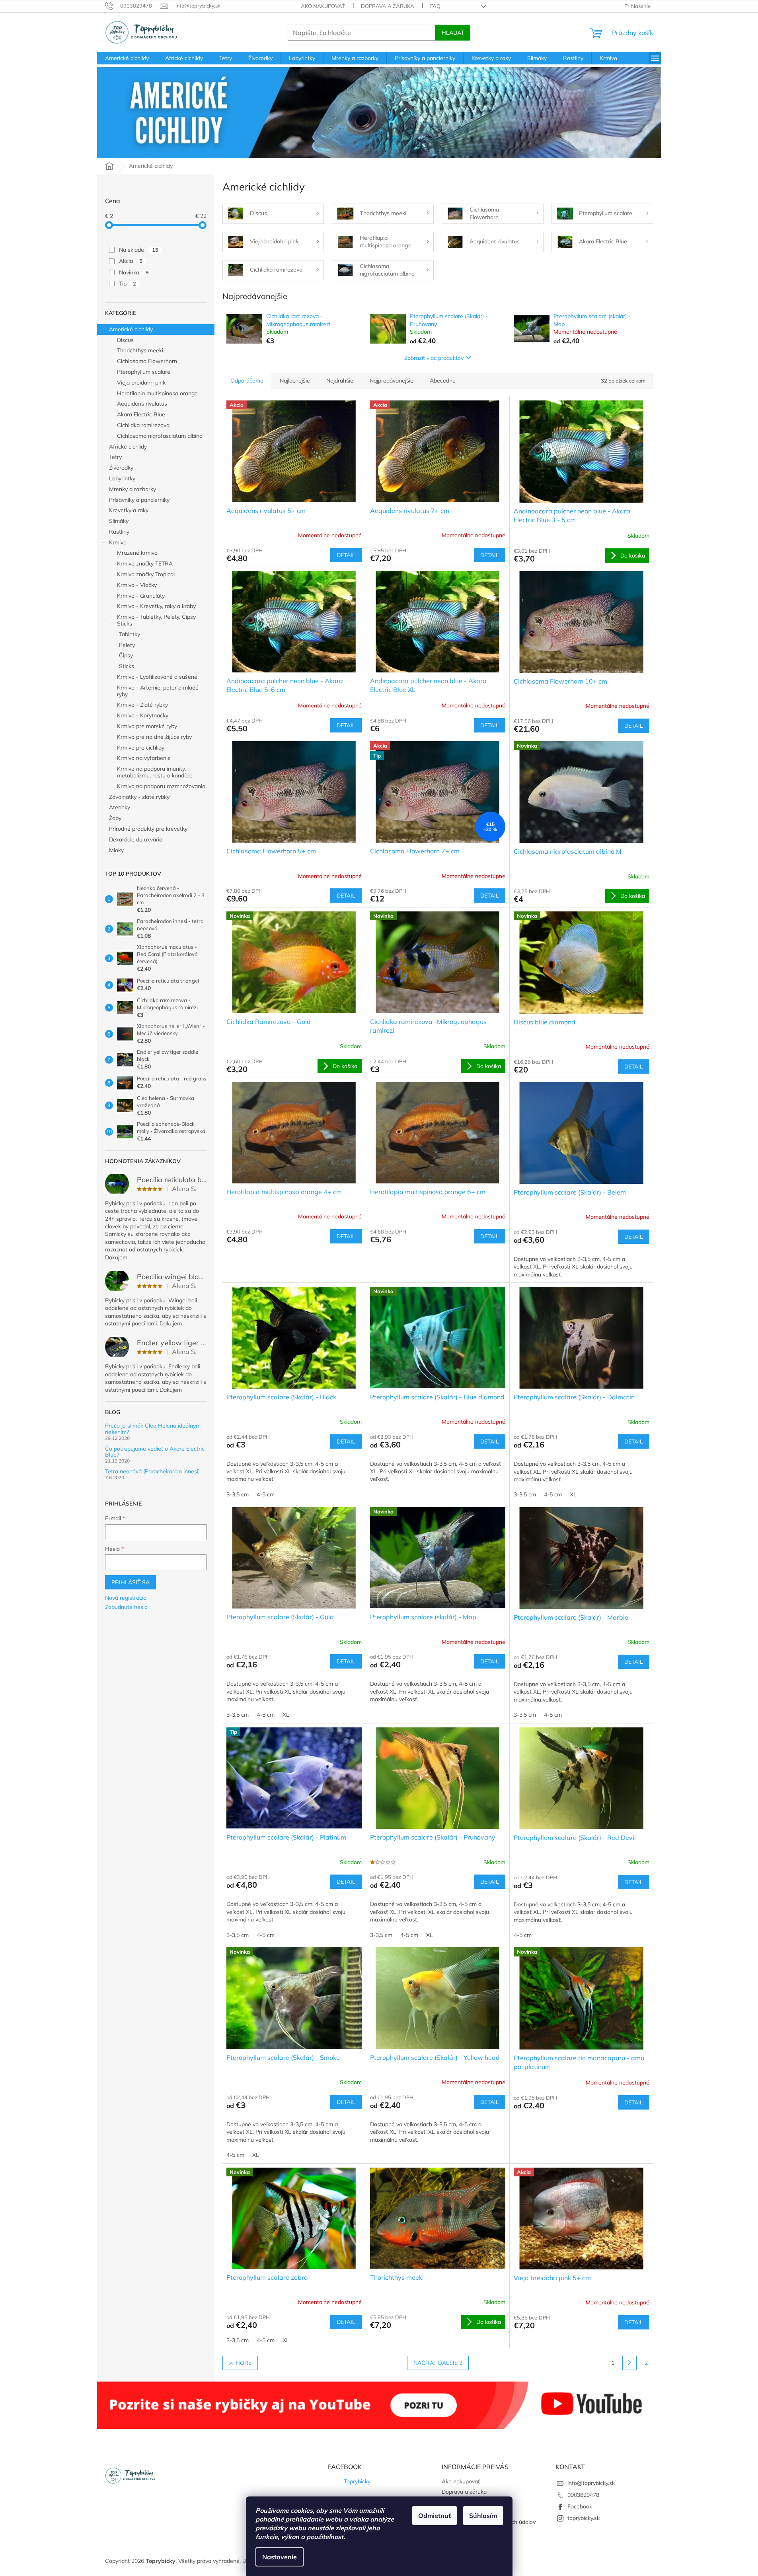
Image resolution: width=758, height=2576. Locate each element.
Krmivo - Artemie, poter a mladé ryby (158, 691)
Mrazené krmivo (137, 553)
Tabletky (130, 634)
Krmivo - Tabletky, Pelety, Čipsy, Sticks (157, 620)
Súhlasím (483, 2516)
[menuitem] (127, 58)
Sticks (127, 666)
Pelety (127, 645)
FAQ (435, 6)
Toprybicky (357, 2481)
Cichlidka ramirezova (143, 425)
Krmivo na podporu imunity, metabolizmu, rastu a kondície (155, 772)
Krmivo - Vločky (137, 585)
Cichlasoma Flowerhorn (147, 361)
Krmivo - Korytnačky (143, 715)
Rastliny (119, 532)
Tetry (115, 457)
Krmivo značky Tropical (146, 574)
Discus (125, 340)
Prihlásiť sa (131, 1582)
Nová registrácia (126, 1598)
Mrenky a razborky (133, 489)
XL (573, 1494)
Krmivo (118, 542)
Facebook (580, 2506)
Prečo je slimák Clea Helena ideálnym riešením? (153, 1429)
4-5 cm (266, 1494)
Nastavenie (280, 2557)
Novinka (134, 272)
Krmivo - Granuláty (141, 596)
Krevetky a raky (129, 510)
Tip (128, 284)
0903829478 (583, 2495)
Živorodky (121, 468)
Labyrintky (122, 478)
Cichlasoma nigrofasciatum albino (160, 436)
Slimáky (119, 521)
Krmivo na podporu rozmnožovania (161, 786)
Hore (244, 2363)
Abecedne (443, 381)
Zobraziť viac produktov (434, 358)
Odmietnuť (435, 2516)
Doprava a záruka (388, 6)
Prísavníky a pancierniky (139, 500)
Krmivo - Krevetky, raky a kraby (156, 606)
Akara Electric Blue (141, 414)
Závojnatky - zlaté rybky (139, 797)
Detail (346, 555)
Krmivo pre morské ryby (147, 726)
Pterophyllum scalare (144, 372)
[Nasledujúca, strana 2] (629, 2363)
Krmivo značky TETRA (145, 563)
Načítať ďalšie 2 (438, 2363)
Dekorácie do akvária (136, 839)
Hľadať (453, 33)
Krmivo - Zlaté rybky (142, 705)
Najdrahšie (340, 381)
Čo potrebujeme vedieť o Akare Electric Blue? (155, 1452)
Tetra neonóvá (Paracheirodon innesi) (152, 1472)
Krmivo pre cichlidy (141, 748)
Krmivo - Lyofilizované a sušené (157, 677)
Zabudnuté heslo (126, 1607)
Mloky (116, 850)
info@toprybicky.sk (591, 2483)
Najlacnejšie (295, 381)
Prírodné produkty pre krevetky (148, 829)
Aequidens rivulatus (142, 404)
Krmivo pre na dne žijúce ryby (154, 737)
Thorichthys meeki (140, 350)
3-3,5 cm (238, 1494)
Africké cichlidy (128, 447)
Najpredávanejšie (392, 381)
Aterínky (120, 807)
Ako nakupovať (323, 6)
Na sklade (139, 250)
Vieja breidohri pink (141, 383)
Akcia (131, 261)
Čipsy (126, 655)
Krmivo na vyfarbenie (144, 758)
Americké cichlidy (131, 329)
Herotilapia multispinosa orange (157, 393)
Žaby (115, 818)
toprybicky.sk (584, 2518)
